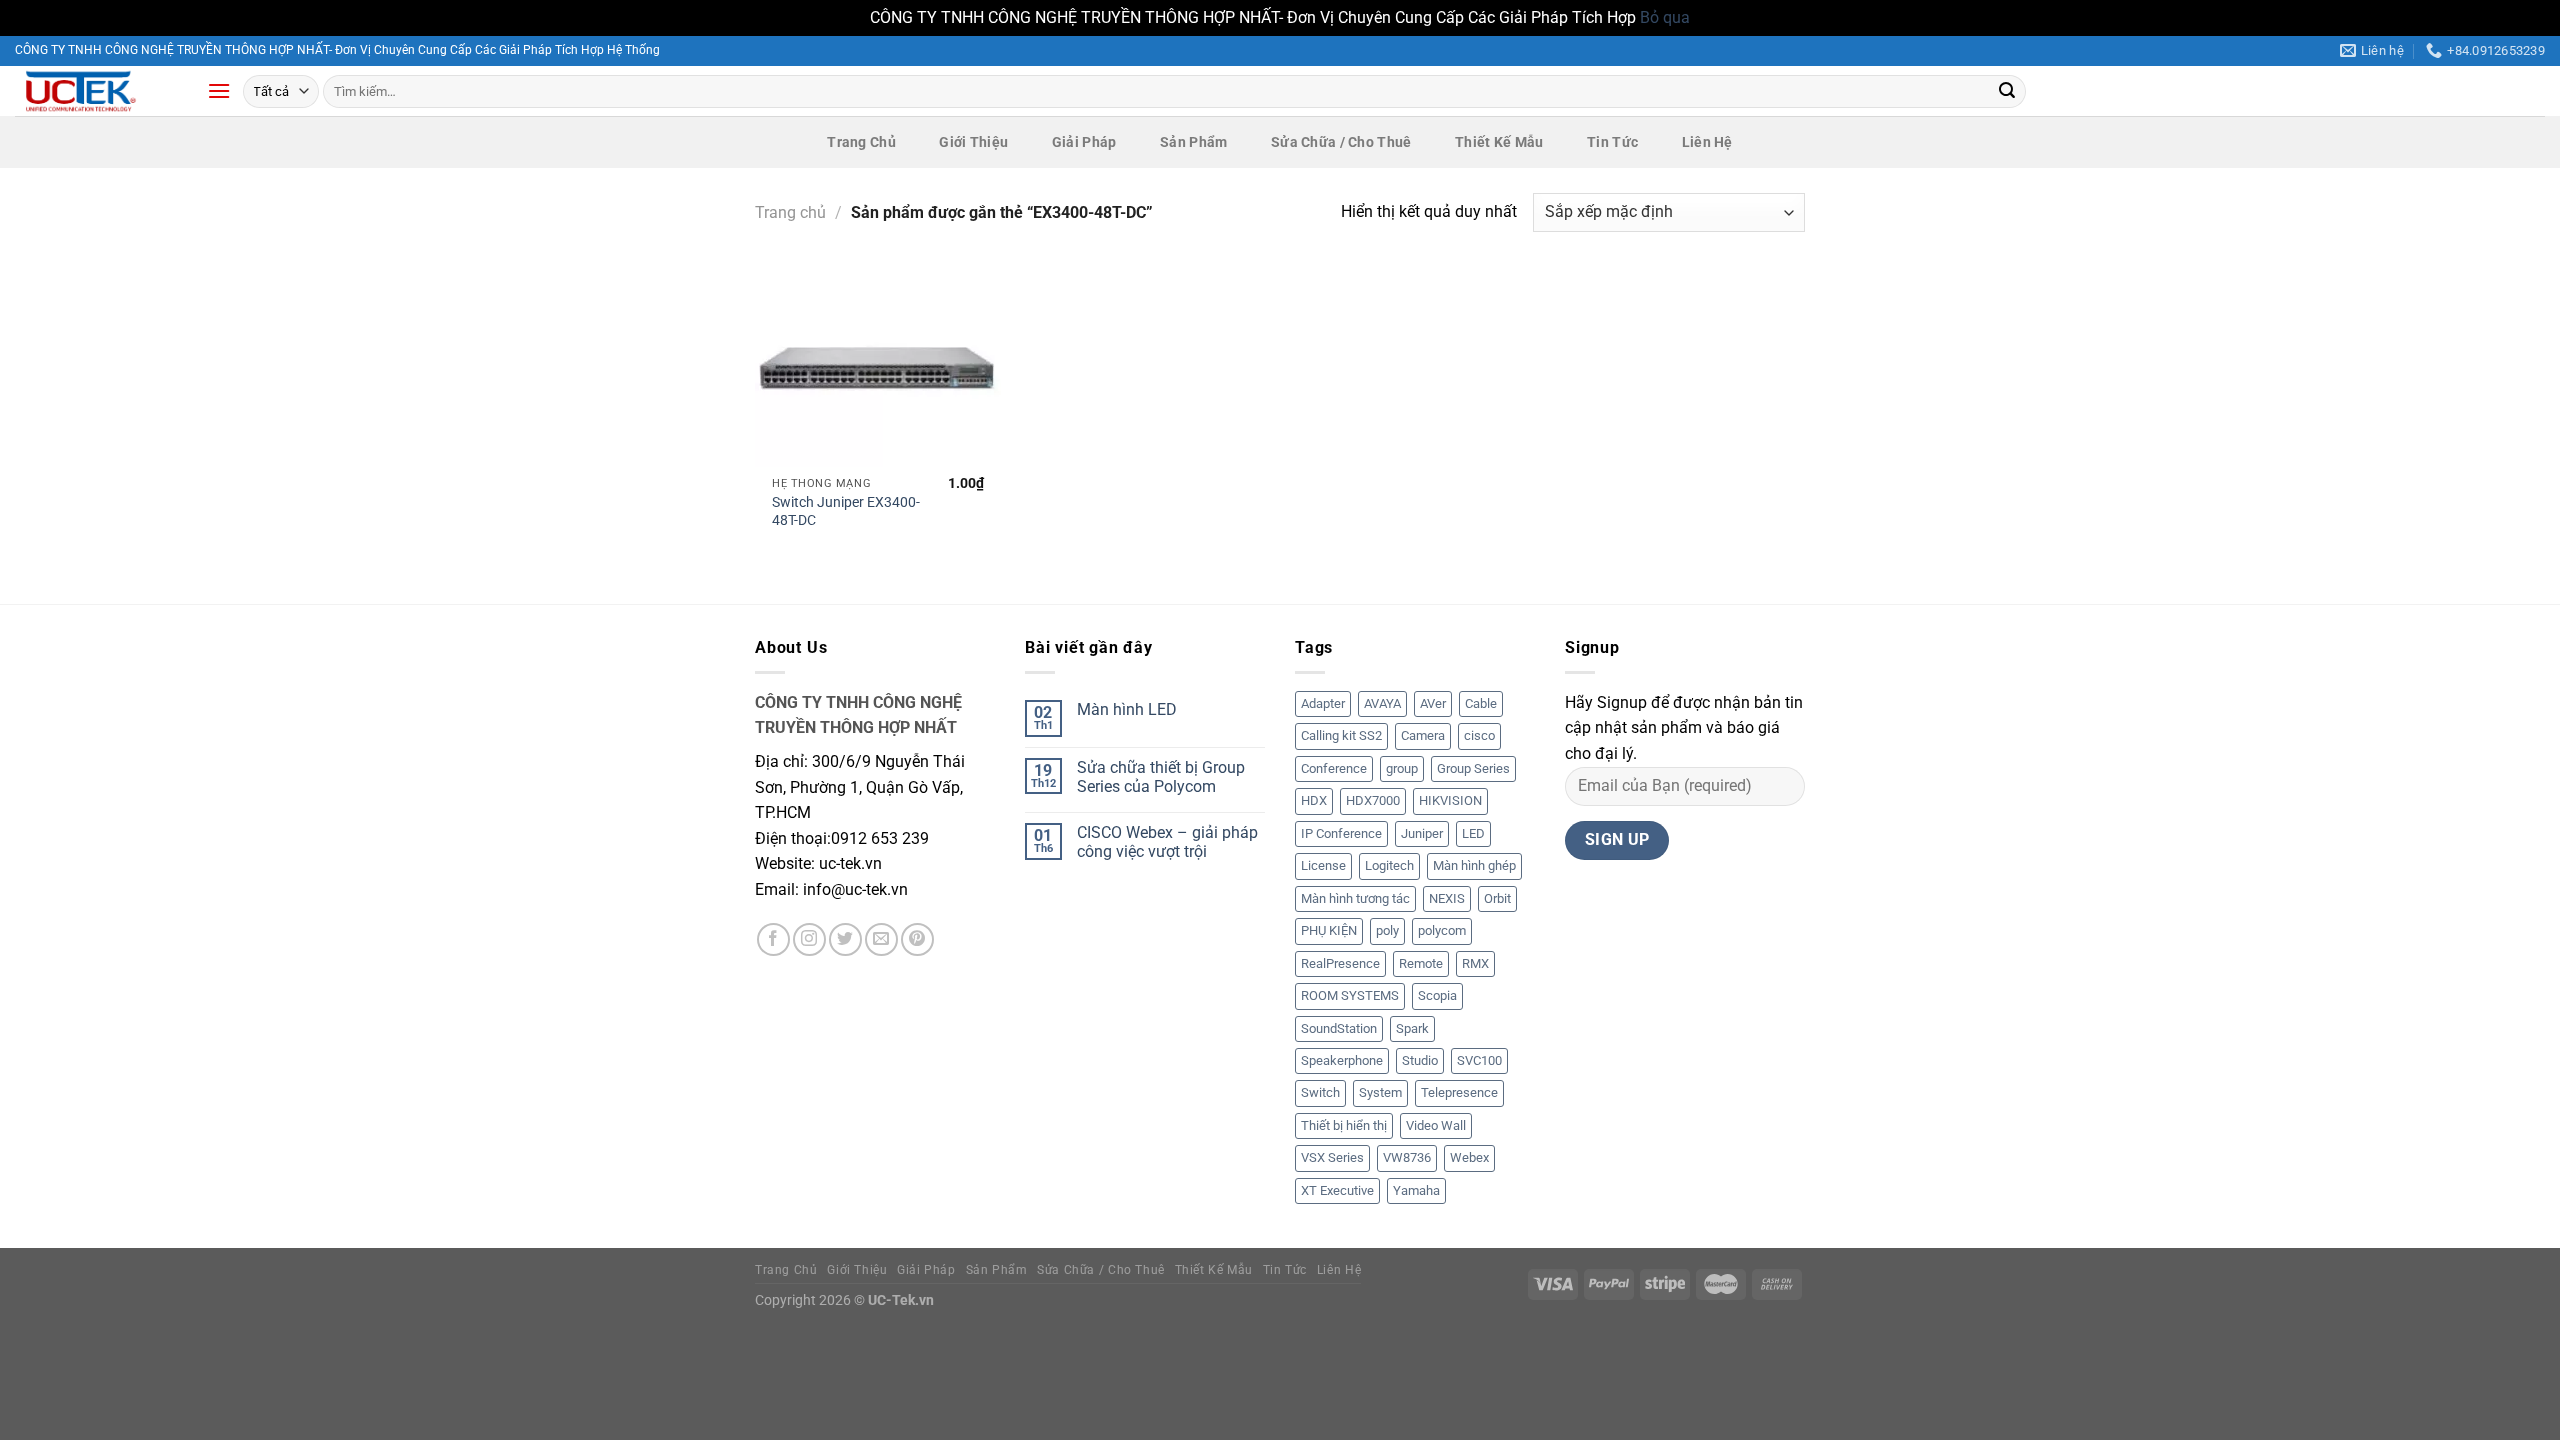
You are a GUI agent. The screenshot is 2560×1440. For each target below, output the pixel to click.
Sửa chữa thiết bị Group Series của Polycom (1161, 777)
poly (1387, 930)
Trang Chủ (861, 142)
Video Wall (1436, 1125)
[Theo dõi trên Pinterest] (917, 939)
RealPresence (1340, 963)
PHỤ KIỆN (1329, 930)
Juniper (1422, 833)
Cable (1481, 703)
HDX (1314, 800)
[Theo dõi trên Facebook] (773, 939)
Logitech (1389, 865)
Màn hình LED (1127, 709)
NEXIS (1447, 898)
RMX (1475, 963)
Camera (1423, 735)
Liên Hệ (1707, 142)
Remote (1421, 963)
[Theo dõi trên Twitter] (845, 939)
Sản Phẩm (1193, 142)
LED (1473, 833)
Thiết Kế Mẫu (1499, 142)
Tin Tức (1612, 142)
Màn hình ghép (1474, 865)
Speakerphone (1342, 1060)
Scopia (1437, 995)
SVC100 (1479, 1060)
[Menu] (219, 90)
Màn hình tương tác (1355, 898)
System (1380, 1092)
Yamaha (1416, 1190)
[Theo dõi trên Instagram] (809, 939)
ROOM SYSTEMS (1350, 995)
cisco (1479, 735)
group (1402, 768)
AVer (1433, 703)
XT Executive (1337, 1190)
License (1323, 865)
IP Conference (1341, 833)
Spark (1412, 1028)
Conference (1334, 768)
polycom (1442, 930)
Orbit (1497, 898)
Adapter (1323, 703)
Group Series (1473, 768)
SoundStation (1339, 1028)
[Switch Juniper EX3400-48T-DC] (878, 367)
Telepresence (1459, 1092)
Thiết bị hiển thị (1344, 1125)
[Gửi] (2007, 91)
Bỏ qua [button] (1665, 17)
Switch (1320, 1092)
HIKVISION (1450, 800)
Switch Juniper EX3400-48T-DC (846, 512)
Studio (1420, 1060)
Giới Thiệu (973, 142)
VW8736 (1407, 1157)
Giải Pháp (1084, 142)
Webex (1469, 1157)
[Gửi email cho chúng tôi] (881, 939)
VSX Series (1332, 1157)
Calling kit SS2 (1341, 735)
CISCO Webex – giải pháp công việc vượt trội (1167, 842)
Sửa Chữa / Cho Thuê (1341, 142)
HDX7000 (1373, 800)
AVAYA (1382, 703)
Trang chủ (790, 212)
